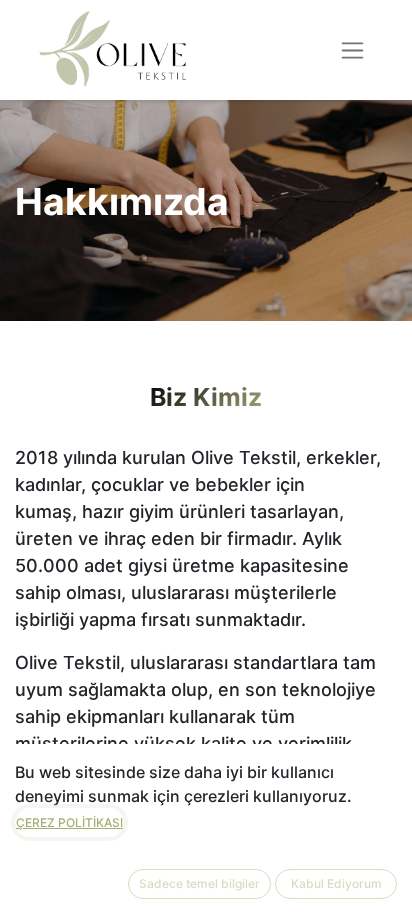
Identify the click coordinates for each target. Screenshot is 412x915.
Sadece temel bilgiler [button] (199, 883)
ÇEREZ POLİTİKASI (69, 822)
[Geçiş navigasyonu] (352, 50)
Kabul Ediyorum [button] (336, 883)
